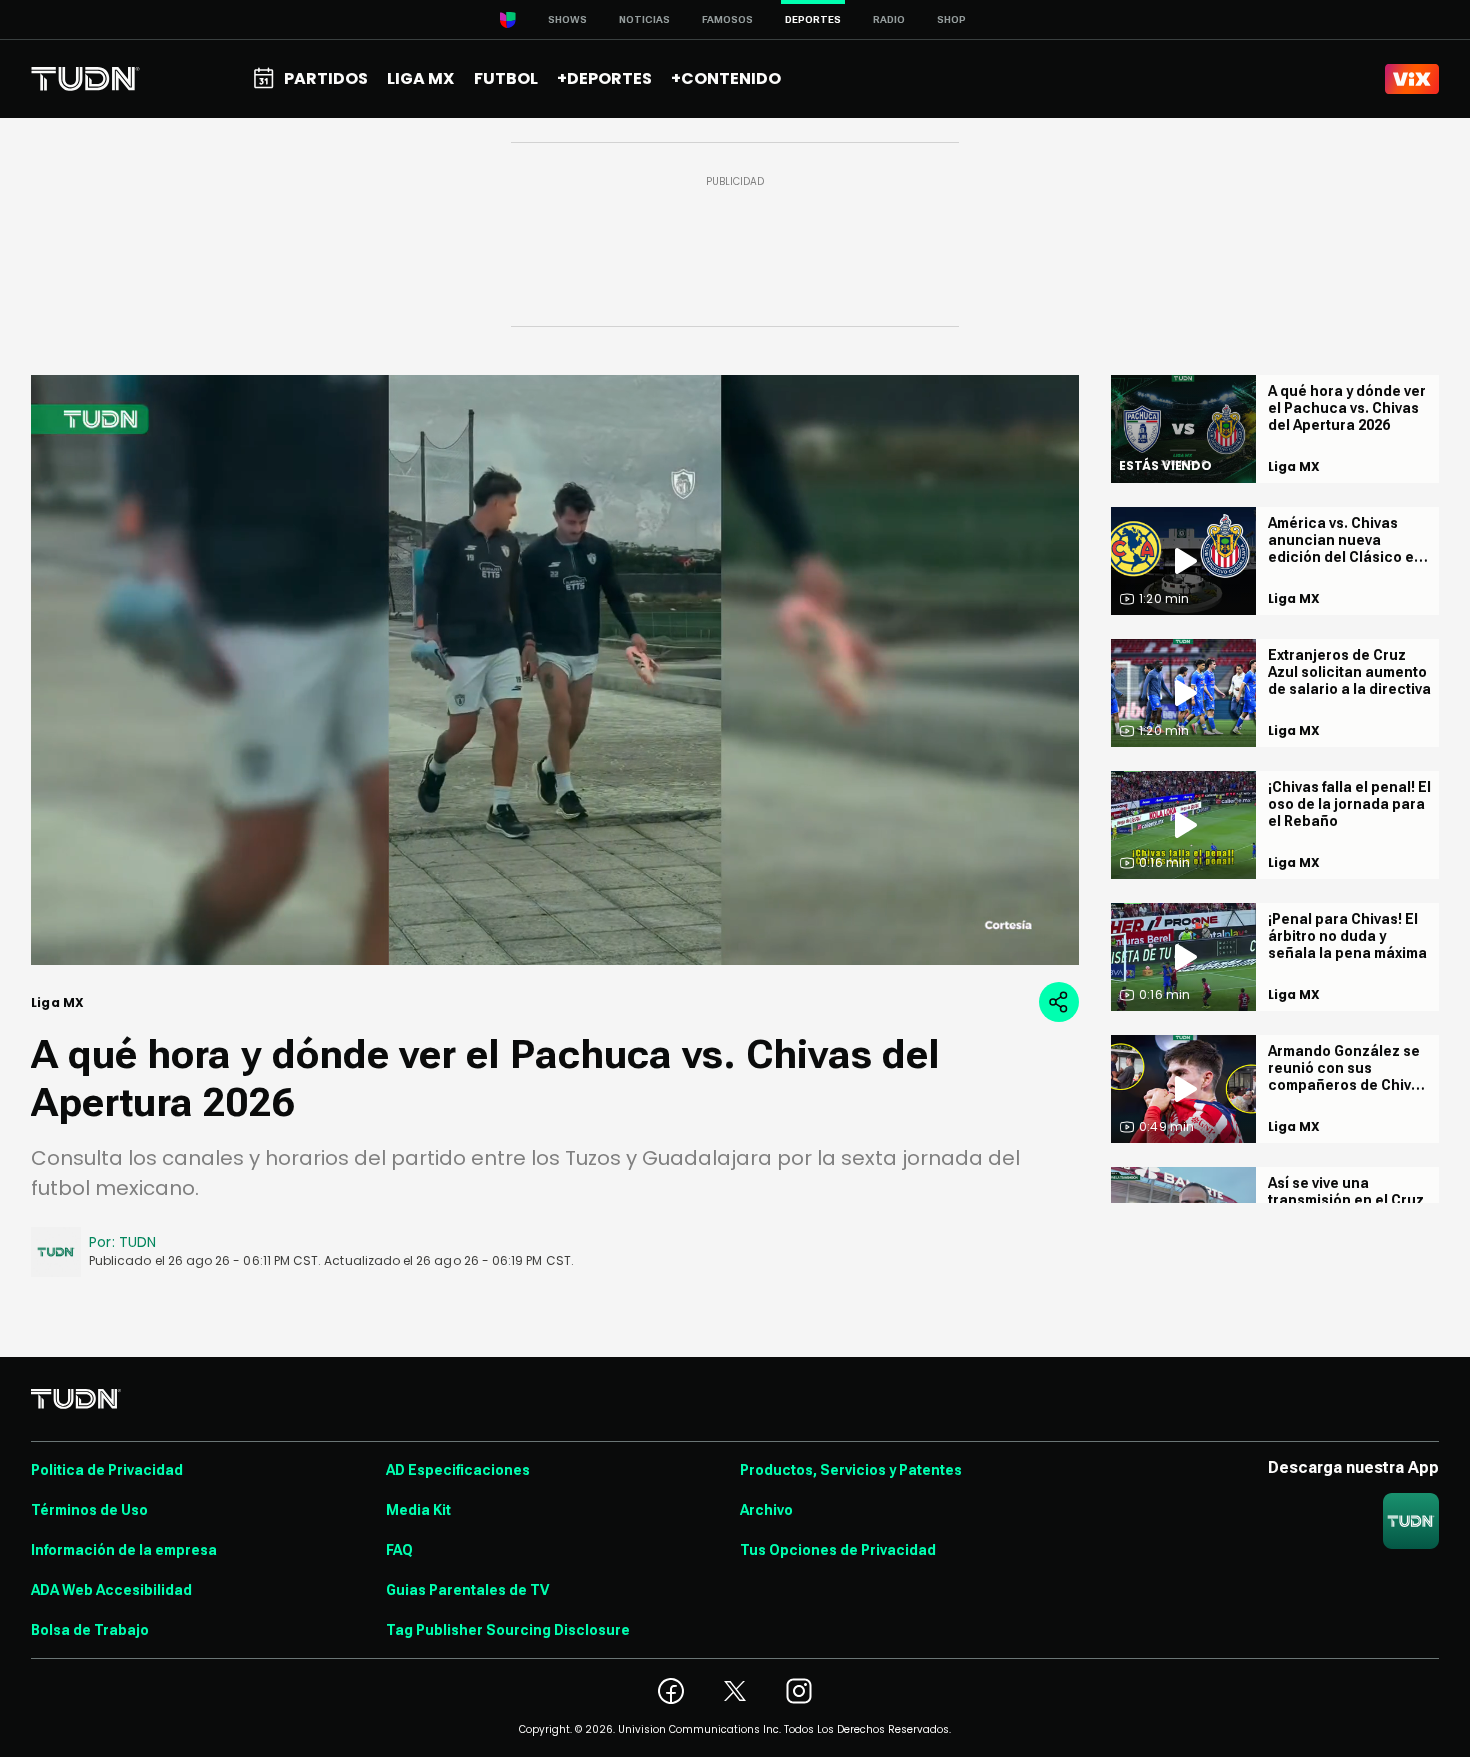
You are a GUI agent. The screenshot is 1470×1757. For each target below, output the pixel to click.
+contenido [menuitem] (726, 78)
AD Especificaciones (458, 1470)
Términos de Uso (89, 1510)
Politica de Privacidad (107, 1470)
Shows (567, 19)
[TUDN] (85, 79)
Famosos (727, 19)
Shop (951, 19)
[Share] (1059, 1002)
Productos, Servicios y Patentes (851, 1470)
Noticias (644, 19)
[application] (555, 670)
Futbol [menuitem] (506, 78)
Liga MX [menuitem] (420, 78)
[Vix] (1412, 79)
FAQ (399, 1550)
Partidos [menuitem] (326, 78)
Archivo (766, 1510)
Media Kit (418, 1510)
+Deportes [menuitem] (604, 78)
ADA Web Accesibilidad (111, 1590)
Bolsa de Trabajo (90, 1630)
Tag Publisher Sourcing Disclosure (508, 1630)
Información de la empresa (124, 1550)
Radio (889, 19)
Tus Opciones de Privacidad (838, 1550)
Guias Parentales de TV (467, 1590)
